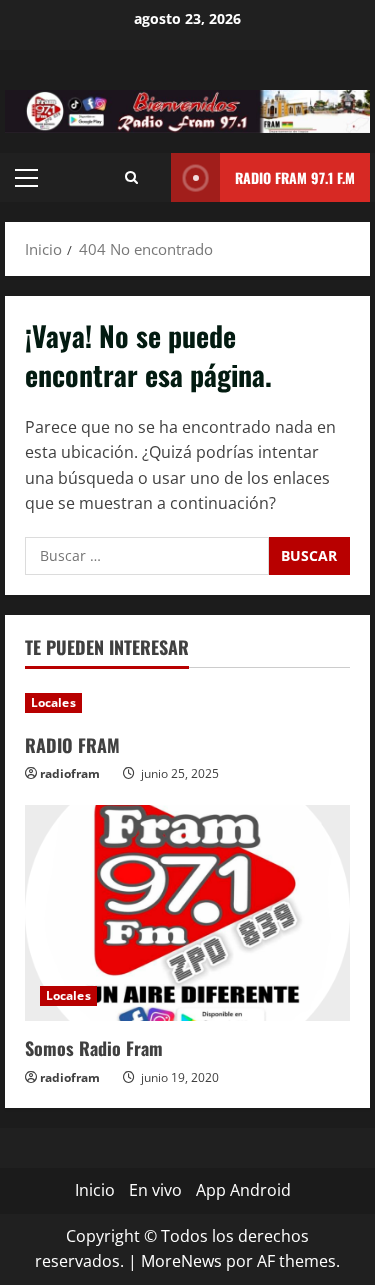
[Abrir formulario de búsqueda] (131, 177)
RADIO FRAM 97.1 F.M (295, 177)
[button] (26, 178)
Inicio (95, 1190)
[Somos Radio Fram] (187, 913)
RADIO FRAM (72, 745)
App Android (243, 1190)
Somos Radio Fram (94, 1048)
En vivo (155, 1190)
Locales (53, 702)
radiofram (70, 773)
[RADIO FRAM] (187, 703)
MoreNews (181, 1261)
